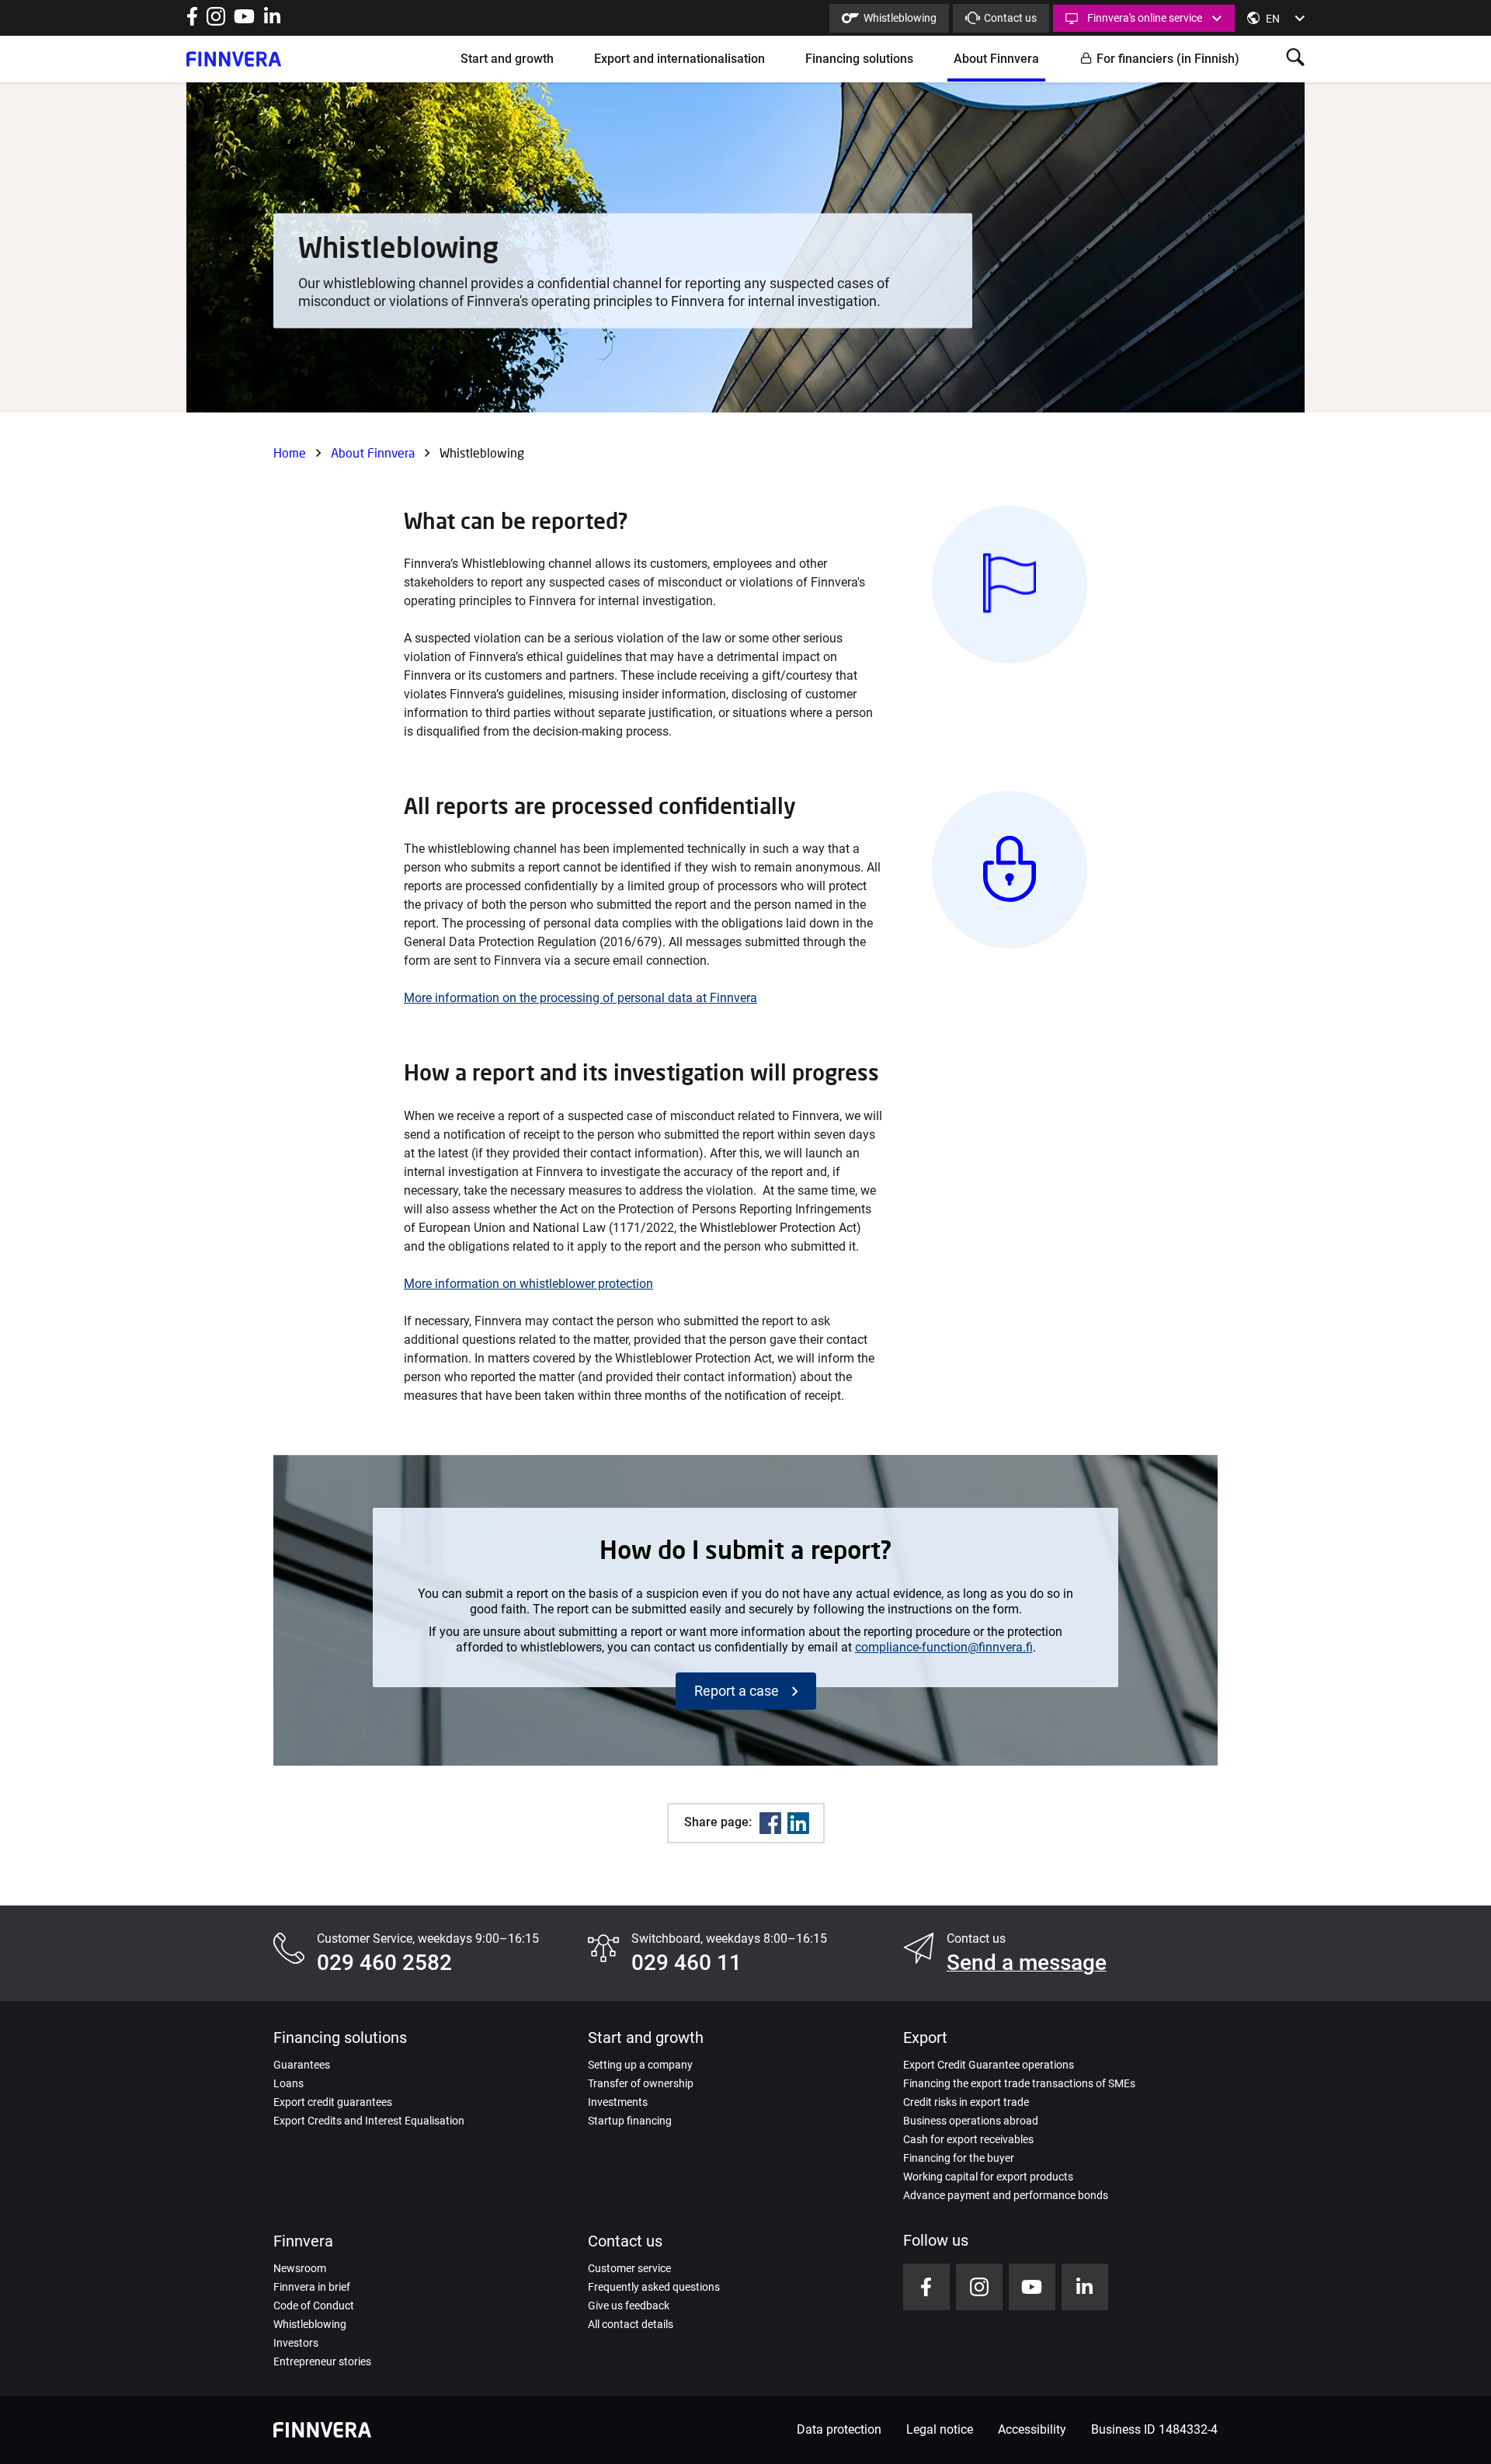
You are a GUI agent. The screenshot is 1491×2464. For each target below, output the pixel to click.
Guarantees (302, 2065)
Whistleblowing (900, 18)
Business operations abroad (971, 2121)
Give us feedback (629, 2306)
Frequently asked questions (654, 2287)
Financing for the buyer (959, 2158)
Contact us (1010, 18)
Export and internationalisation (679, 59)
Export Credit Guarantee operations (989, 2065)
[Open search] (1295, 59)
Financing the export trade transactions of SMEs (1019, 2083)
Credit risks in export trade (966, 2102)
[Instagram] (216, 21)
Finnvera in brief (312, 2287)
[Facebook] (770, 1823)
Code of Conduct (314, 2306)
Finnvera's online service (1145, 18)
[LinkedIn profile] (272, 21)
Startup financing (630, 2121)
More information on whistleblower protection (528, 1284)
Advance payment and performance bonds (1006, 2195)
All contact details (631, 2324)
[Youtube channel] (244, 21)
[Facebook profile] (192, 21)
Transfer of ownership (641, 2083)
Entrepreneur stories (322, 2361)
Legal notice (940, 2429)
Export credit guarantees (333, 2102)
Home (290, 452)
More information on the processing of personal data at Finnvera (580, 998)
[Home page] (234, 59)
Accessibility (1032, 2429)
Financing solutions (859, 59)
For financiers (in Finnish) (1168, 59)
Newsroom (300, 2268)
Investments (618, 2102)
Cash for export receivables (968, 2139)
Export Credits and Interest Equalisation (369, 2121)
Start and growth (507, 59)
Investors (296, 2343)
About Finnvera (996, 59)
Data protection (839, 2429)
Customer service (629, 2268)
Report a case (737, 1691)
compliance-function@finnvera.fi (944, 1647)
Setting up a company (640, 2065)
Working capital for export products (988, 2177)
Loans (288, 2083)
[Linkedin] (798, 1823)
